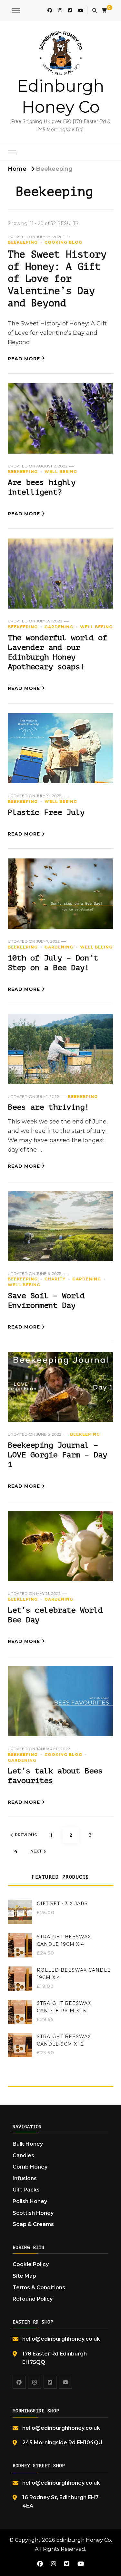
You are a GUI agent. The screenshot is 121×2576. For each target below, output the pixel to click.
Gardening (59, 627)
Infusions (25, 2178)
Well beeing (61, 472)
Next (36, 1851)
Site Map (24, 2276)
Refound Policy (33, 2299)
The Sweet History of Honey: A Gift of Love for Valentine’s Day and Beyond (57, 279)
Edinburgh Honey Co (84, 2540)
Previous (26, 1835)
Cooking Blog (63, 242)
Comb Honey (30, 2167)
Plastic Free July (46, 812)
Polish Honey (30, 2201)
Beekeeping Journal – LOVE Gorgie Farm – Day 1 (57, 1455)
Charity (55, 1279)
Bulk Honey (28, 2144)
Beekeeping (23, 242)
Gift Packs (26, 2190)
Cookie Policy (31, 2264)
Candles (23, 2155)
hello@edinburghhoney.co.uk (61, 2339)
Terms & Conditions (39, 2288)
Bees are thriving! (48, 1107)
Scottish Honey (33, 2213)
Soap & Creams (33, 2224)
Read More (24, 359)
